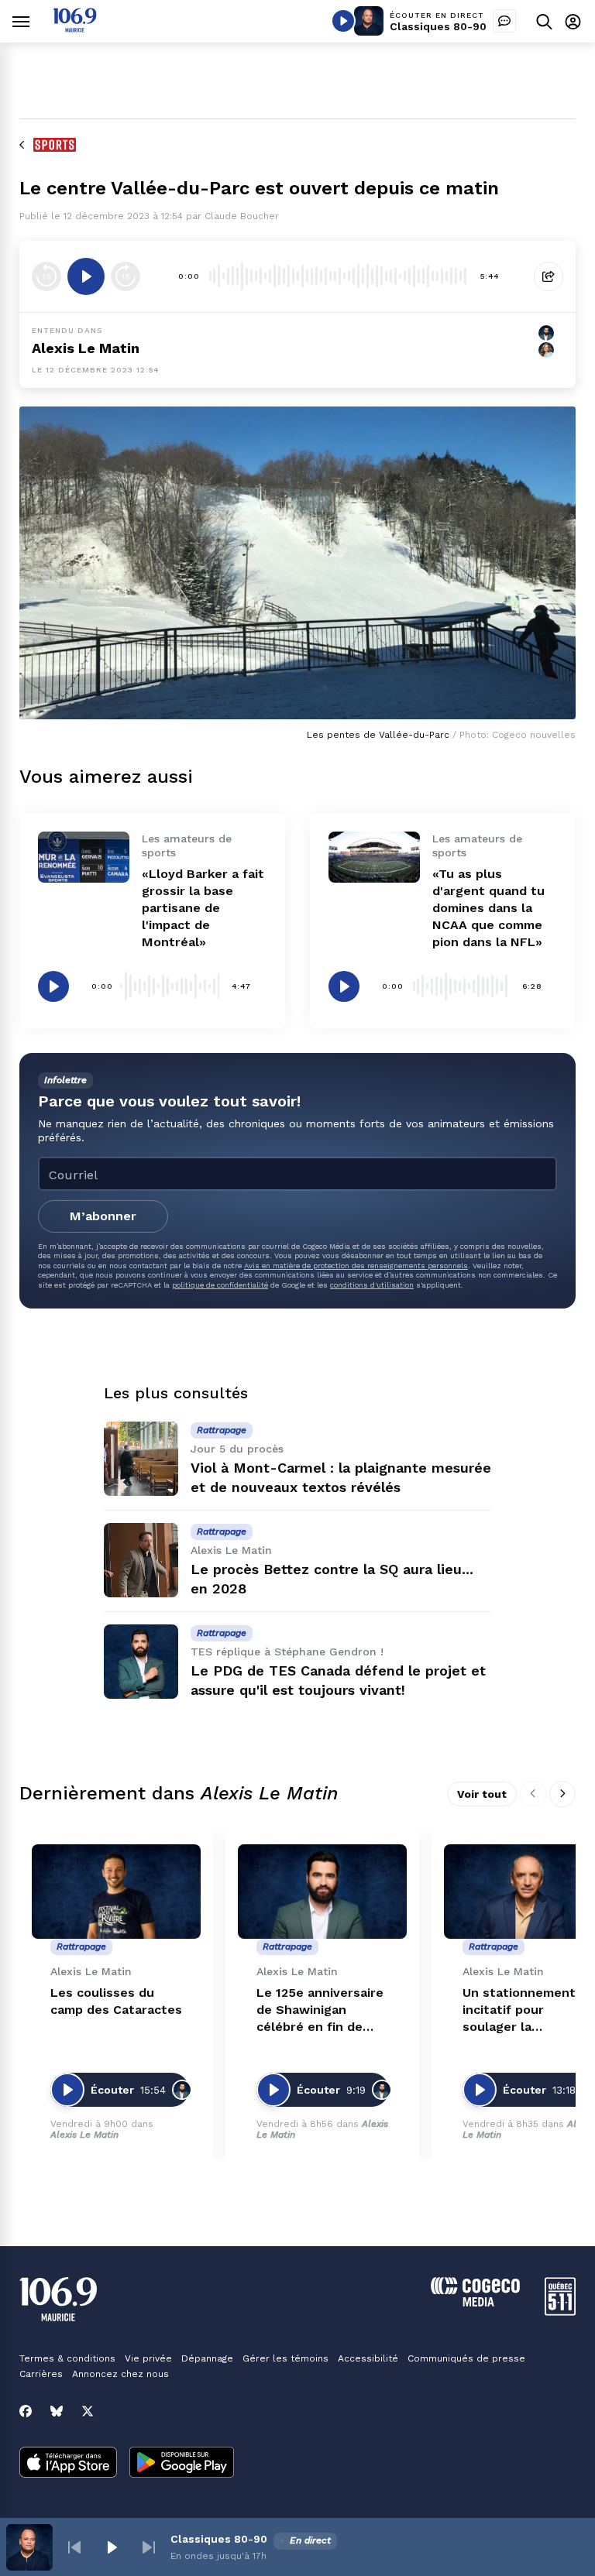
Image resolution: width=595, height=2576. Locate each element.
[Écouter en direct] (343, 21)
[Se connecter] (573, 21)
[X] (88, 2411)
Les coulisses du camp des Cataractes (116, 2001)
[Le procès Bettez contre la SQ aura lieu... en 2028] (141, 1560)
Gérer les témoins (285, 2358)
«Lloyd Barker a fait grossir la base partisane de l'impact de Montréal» (203, 908)
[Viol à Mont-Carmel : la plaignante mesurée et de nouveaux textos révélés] (141, 1459)
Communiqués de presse (466, 2358)
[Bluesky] (57, 2411)
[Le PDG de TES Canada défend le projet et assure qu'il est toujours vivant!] (141, 1662)
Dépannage (207, 2358)
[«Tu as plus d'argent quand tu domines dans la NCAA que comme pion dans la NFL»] (374, 857)
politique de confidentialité (220, 1285)
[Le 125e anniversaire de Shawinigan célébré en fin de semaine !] (322, 1892)
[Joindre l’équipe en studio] (504, 21)
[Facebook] (26, 2411)
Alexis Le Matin (86, 348)
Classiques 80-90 (438, 26)
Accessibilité (368, 2358)
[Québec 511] (560, 2312)
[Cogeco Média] (475, 2302)
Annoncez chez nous (120, 2374)
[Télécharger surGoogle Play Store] (182, 2464)
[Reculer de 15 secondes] (46, 276)
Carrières (41, 2374)
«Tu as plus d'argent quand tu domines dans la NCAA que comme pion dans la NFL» (488, 908)
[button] (74, 2547)
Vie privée (148, 2358)
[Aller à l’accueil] (75, 28)
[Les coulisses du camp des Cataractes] (116, 1892)
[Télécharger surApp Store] (68, 2464)
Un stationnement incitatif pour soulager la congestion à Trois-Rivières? (523, 2010)
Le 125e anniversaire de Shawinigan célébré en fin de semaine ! (320, 2010)
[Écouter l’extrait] (86, 276)
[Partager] (549, 276)
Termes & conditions (67, 2358)
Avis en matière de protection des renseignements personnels (356, 1266)
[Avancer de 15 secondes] (126, 276)
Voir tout (482, 1794)
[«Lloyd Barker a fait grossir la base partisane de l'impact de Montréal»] (84, 857)
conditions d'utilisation (372, 1285)
